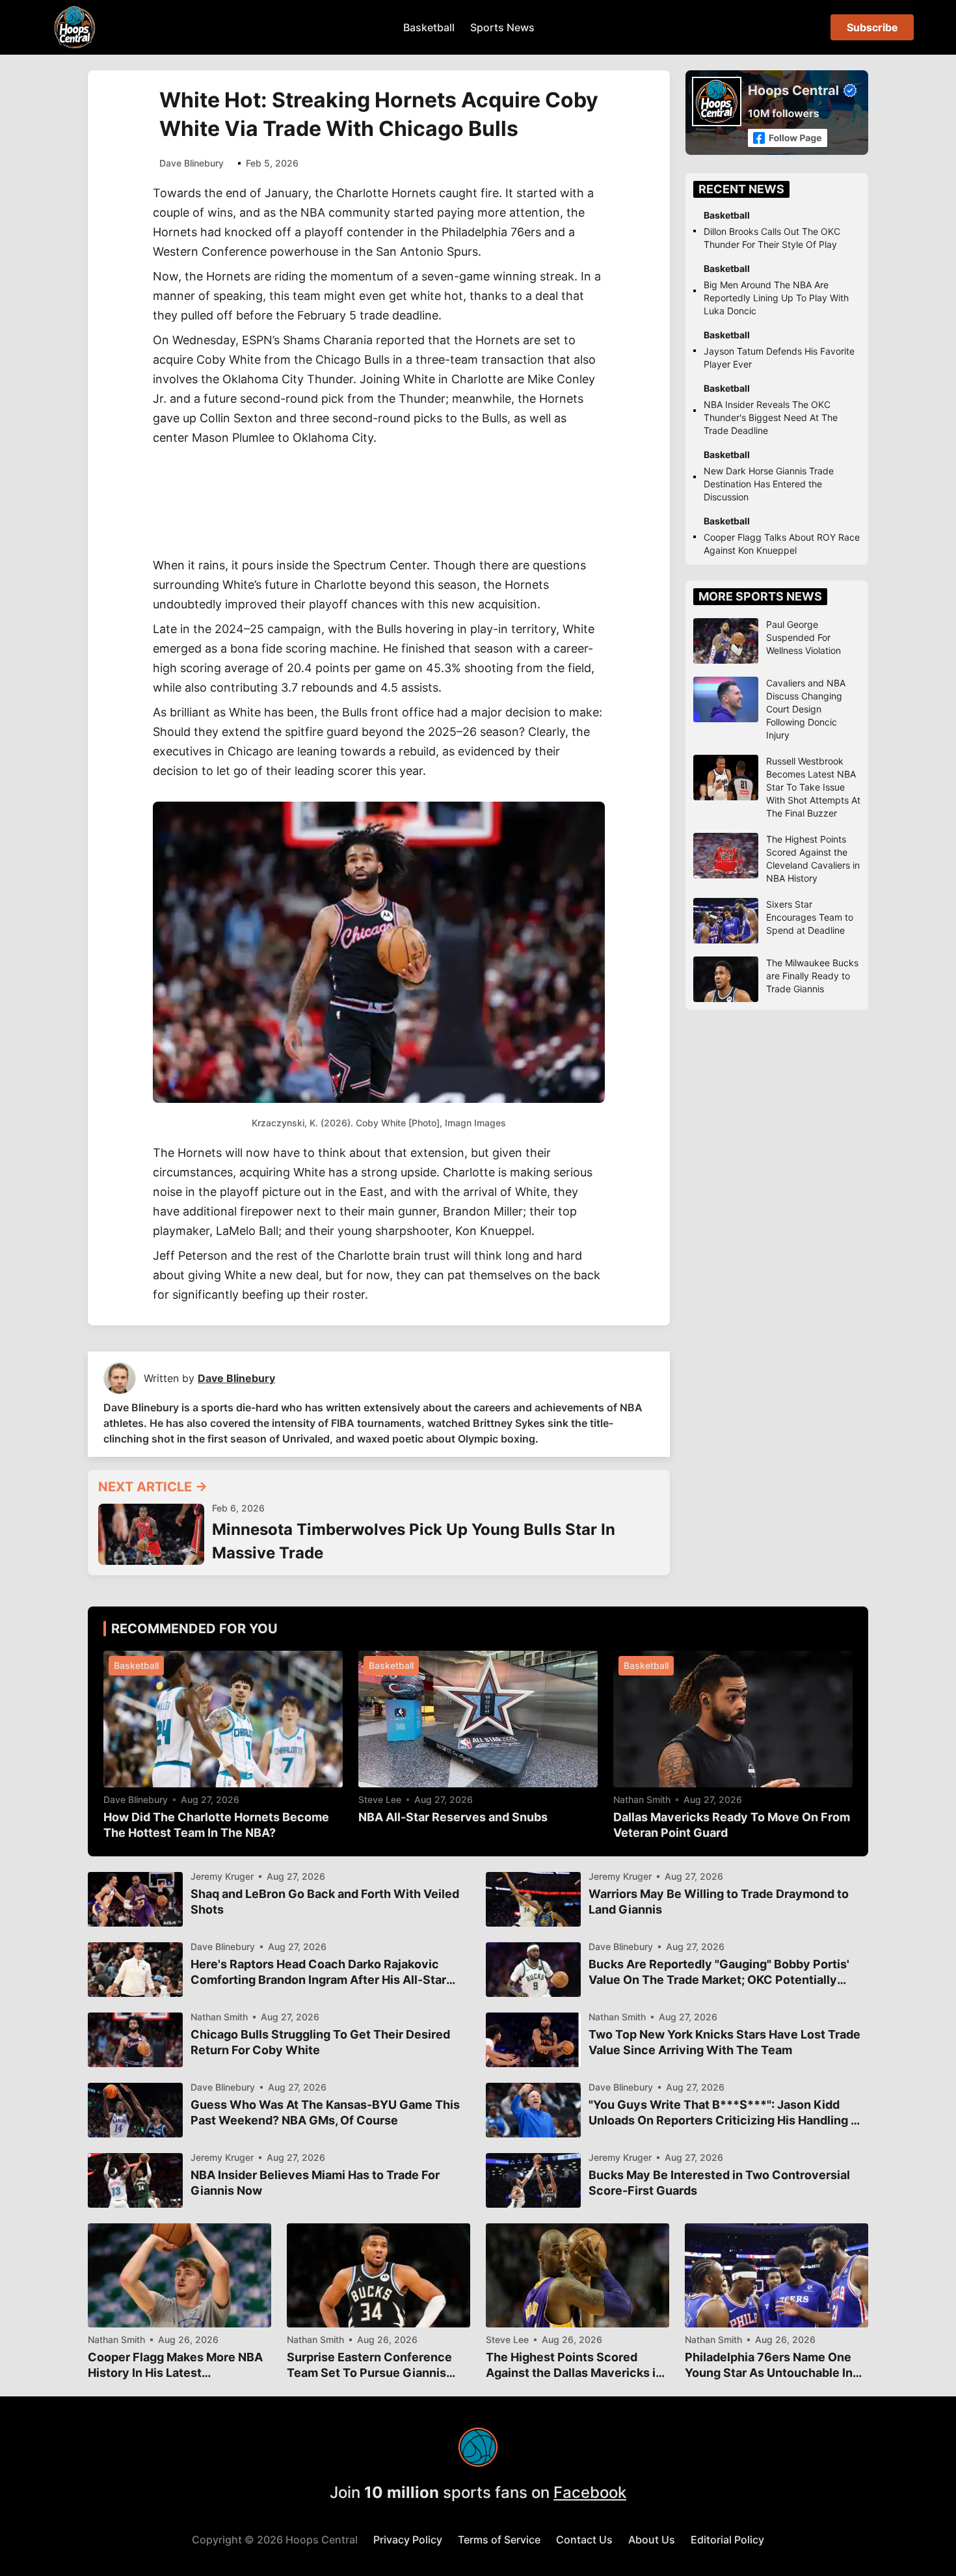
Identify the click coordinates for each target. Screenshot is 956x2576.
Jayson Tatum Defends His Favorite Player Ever (779, 358)
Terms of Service (499, 2540)
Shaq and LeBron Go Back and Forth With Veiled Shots (325, 1902)
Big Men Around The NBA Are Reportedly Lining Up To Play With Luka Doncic (776, 298)
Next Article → (153, 1487)
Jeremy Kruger (222, 1877)
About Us (652, 2540)
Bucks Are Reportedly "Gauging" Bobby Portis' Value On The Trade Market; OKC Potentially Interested (719, 1973)
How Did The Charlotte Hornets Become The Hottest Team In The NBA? (216, 1825)
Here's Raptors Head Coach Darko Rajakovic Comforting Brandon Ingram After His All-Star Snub (318, 1973)
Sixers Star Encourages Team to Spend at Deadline (810, 917)
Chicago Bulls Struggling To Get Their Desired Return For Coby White (320, 2042)
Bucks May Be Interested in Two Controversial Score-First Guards (719, 2183)
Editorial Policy (727, 2540)
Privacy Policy (408, 2540)
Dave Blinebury (192, 163)
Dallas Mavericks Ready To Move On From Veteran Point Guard (732, 1825)
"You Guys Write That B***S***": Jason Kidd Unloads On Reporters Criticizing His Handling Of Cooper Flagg (726, 2113)
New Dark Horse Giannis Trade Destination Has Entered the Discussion (769, 484)
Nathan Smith (642, 1800)
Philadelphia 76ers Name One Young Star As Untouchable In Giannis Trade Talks (769, 2366)
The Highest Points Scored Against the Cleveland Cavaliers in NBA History (813, 859)
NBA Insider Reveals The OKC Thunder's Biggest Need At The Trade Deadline (771, 417)
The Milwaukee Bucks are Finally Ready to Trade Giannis (812, 976)
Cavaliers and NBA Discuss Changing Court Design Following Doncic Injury (806, 709)
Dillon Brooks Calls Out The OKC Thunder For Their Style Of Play (772, 238)
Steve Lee (380, 1800)
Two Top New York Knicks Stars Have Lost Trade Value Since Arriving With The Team (724, 2042)
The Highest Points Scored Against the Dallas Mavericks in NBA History (574, 2366)
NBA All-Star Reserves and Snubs (453, 1817)
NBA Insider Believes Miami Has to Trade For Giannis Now (315, 2183)
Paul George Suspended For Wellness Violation (803, 637)
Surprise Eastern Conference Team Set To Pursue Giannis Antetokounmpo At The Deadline (369, 2366)
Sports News (502, 27)
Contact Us (584, 2540)
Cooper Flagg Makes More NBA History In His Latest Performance (175, 2366)
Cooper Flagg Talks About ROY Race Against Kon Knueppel (782, 544)
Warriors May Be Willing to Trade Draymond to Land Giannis (719, 1902)
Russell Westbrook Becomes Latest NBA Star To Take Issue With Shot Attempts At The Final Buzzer (813, 787)
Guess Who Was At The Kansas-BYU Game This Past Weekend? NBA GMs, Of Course (325, 2112)
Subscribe (872, 27)
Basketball (429, 27)
